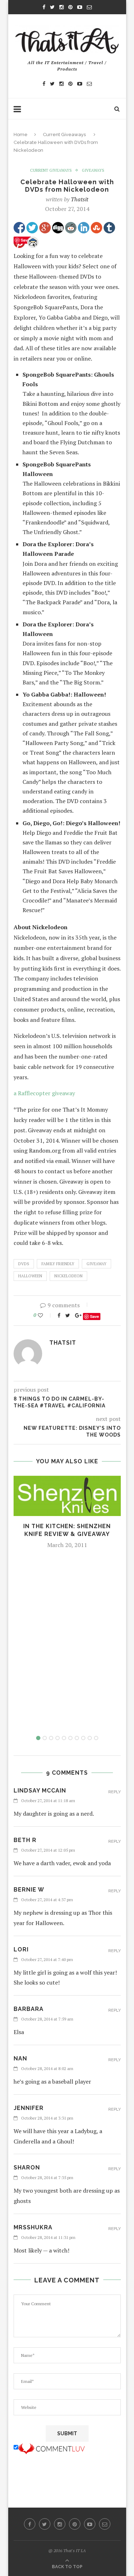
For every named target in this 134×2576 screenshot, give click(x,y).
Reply (115, 1792)
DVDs (24, 1264)
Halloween (30, 1276)
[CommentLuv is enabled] (51, 2447)
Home (21, 135)
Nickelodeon (68, 1276)
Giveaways (93, 170)
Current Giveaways (64, 135)
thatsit (80, 199)
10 (96, 1738)
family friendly (58, 1264)
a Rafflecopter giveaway (44, 1093)
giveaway (96, 1264)
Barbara (29, 2009)
